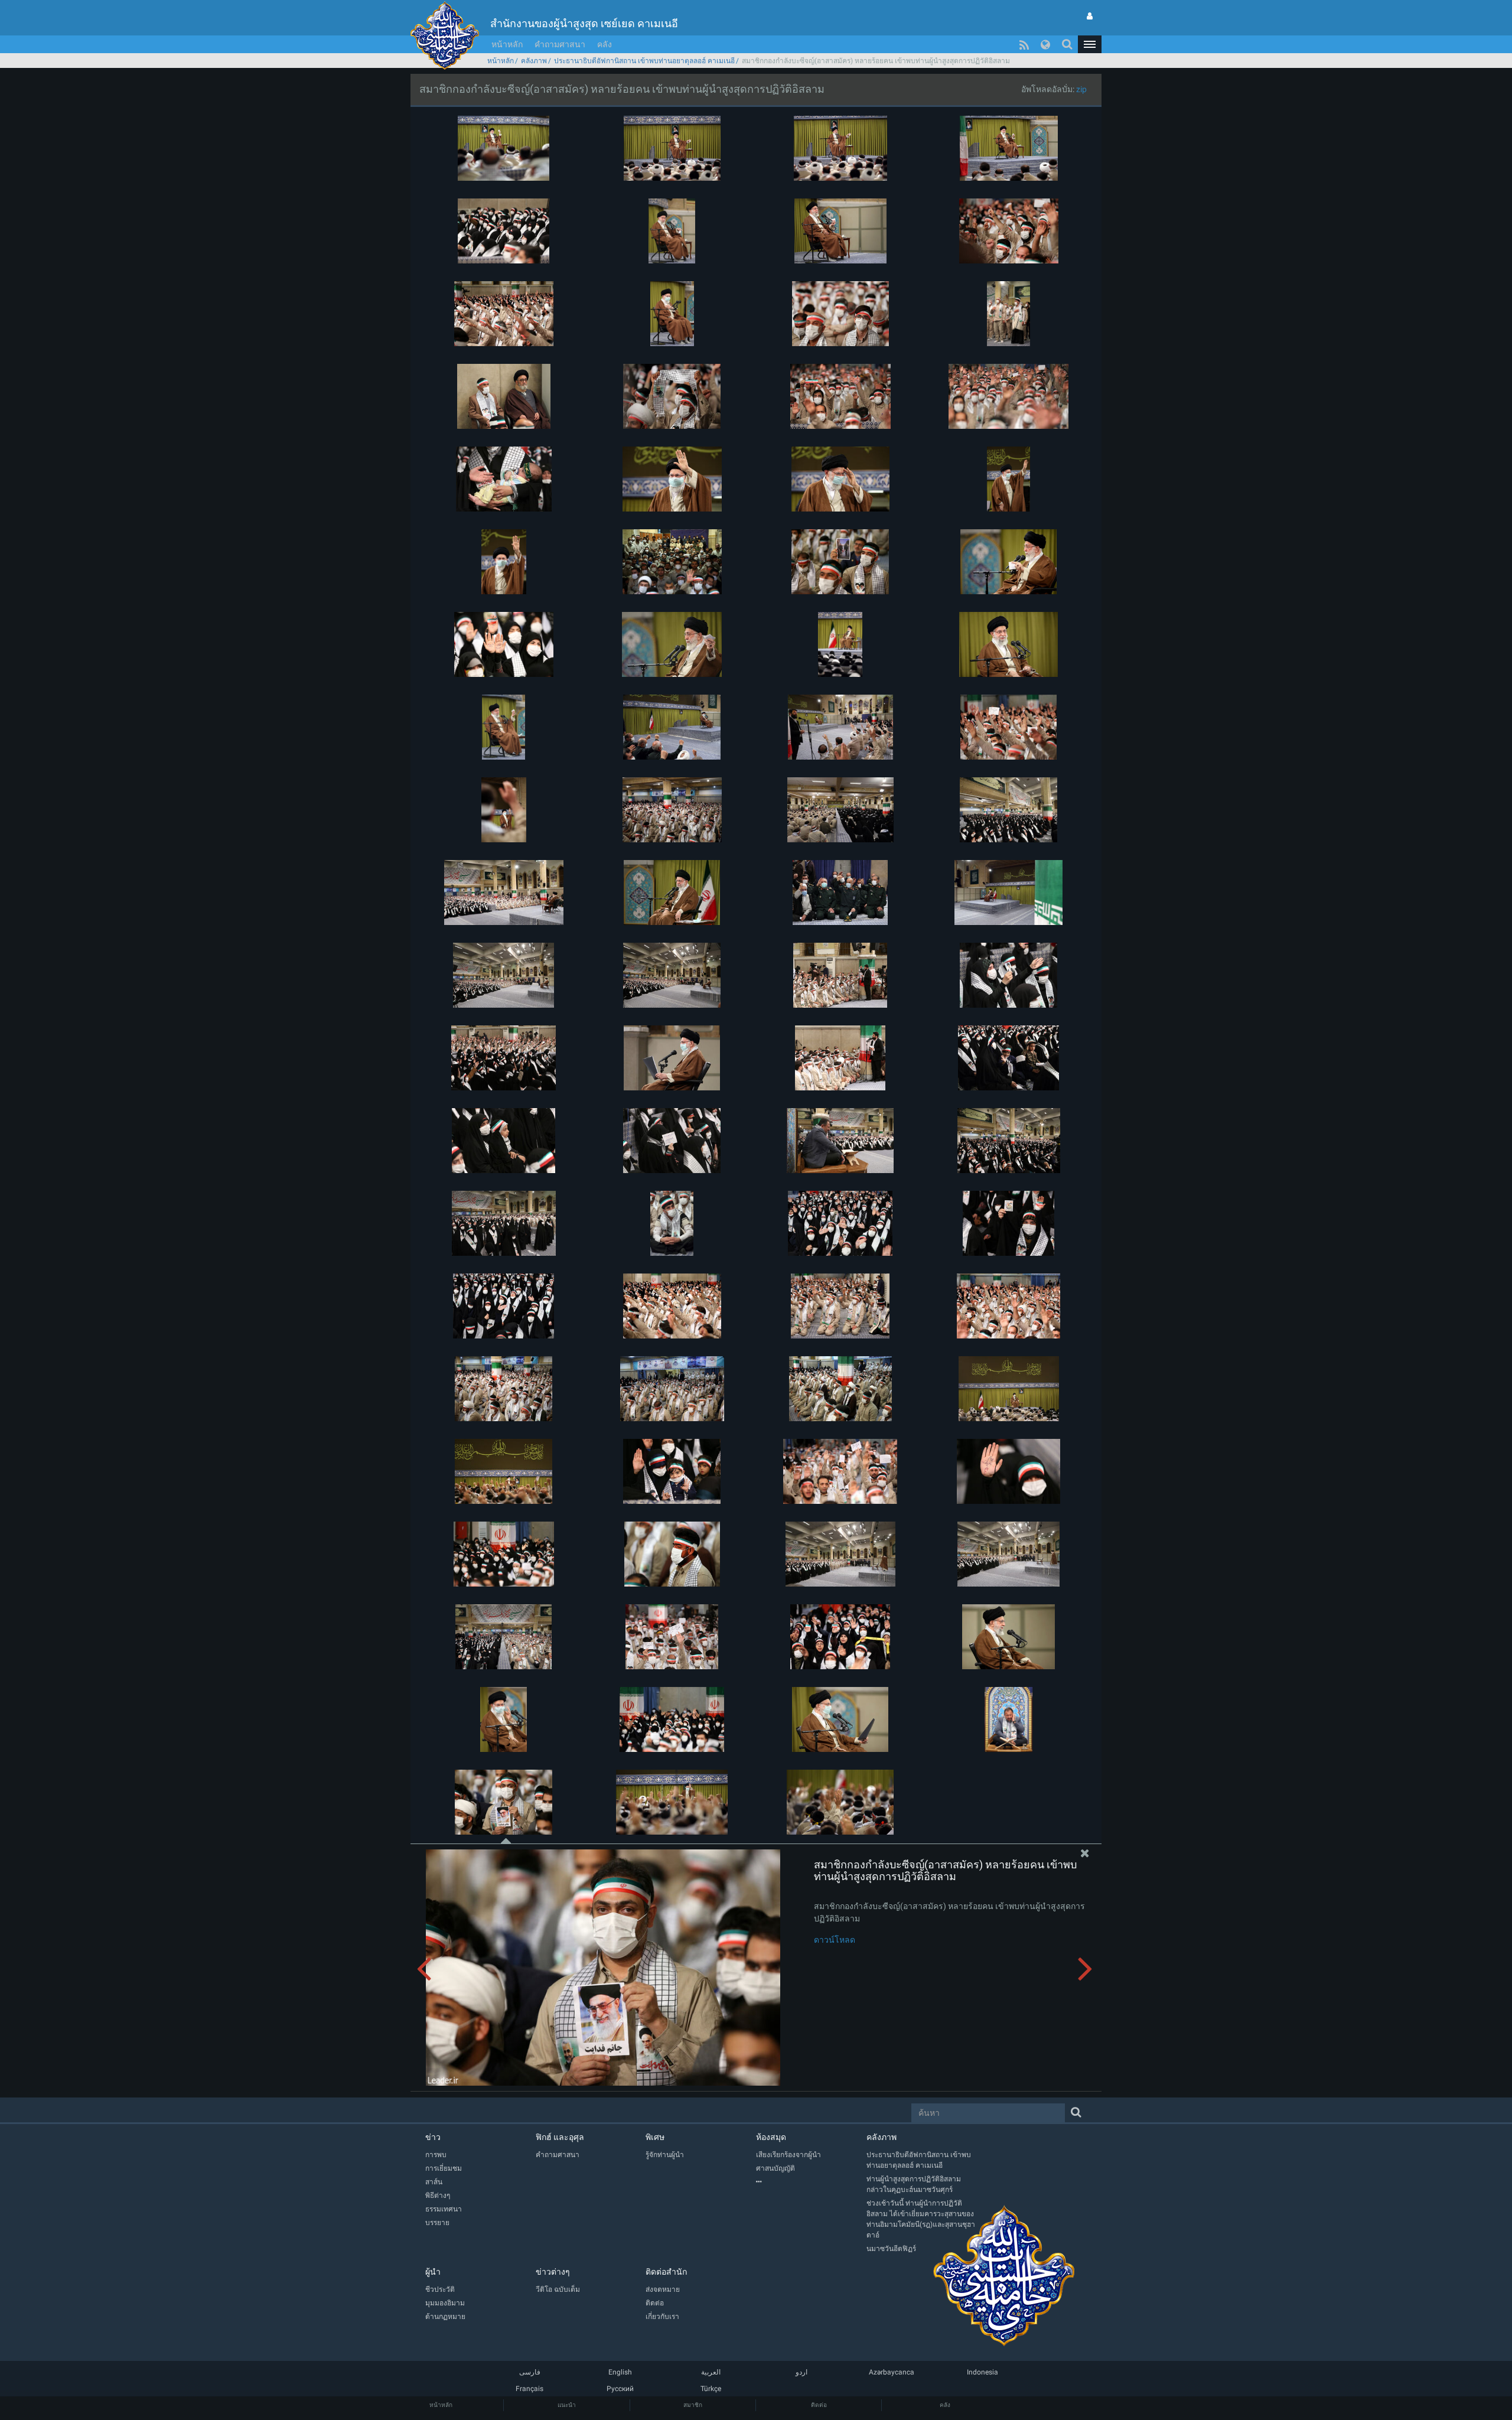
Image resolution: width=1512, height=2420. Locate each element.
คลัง (605, 44)
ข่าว (433, 2137)
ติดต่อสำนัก (666, 2272)
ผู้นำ (433, 2272)
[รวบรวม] (811, 2182)
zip (1081, 89)
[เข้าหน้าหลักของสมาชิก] (1090, 16)
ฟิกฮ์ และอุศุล (560, 2137)
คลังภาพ (534, 61)
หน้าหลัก (507, 44)
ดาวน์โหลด (835, 1940)
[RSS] (1024, 44)
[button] (1090, 44)
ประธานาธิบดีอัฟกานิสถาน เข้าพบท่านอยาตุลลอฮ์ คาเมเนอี (644, 61)
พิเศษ (655, 2137)
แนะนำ (567, 2405)
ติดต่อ (819, 2405)
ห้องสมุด (771, 2137)
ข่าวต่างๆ (553, 2272)
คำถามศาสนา (560, 44)
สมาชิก (693, 2405)
